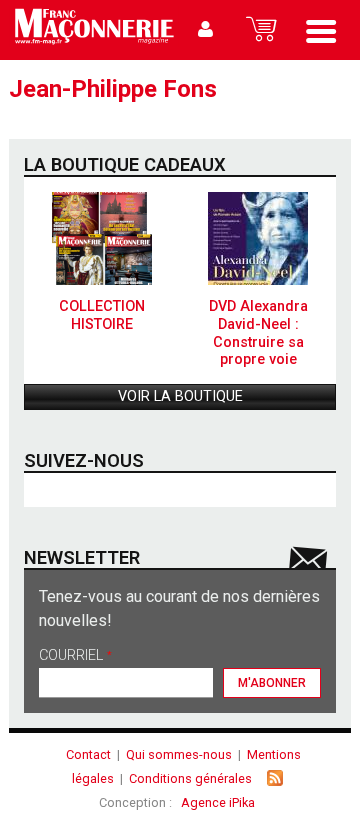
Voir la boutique (180, 396)
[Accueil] (94, 30)
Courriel (75, 656)
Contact (88, 754)
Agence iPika (218, 802)
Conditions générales (190, 778)
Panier (261, 30)
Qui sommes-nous (179, 754)
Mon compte (205, 30)
